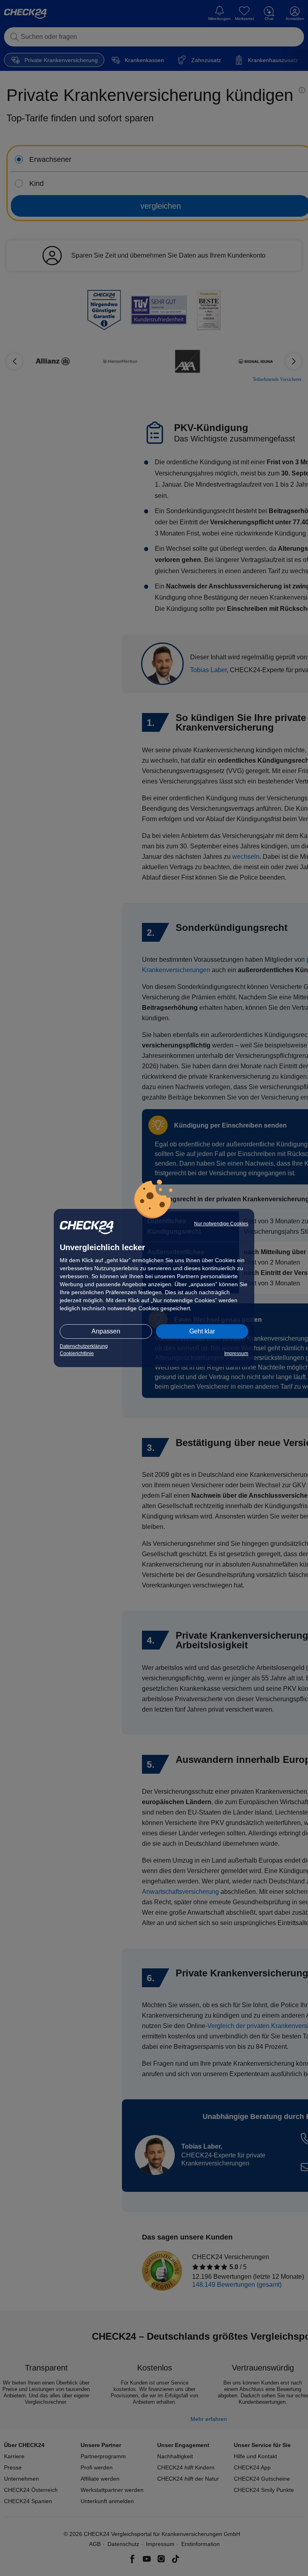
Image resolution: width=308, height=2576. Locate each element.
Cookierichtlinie (77, 1353)
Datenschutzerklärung (84, 1346)
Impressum (236, 1353)
